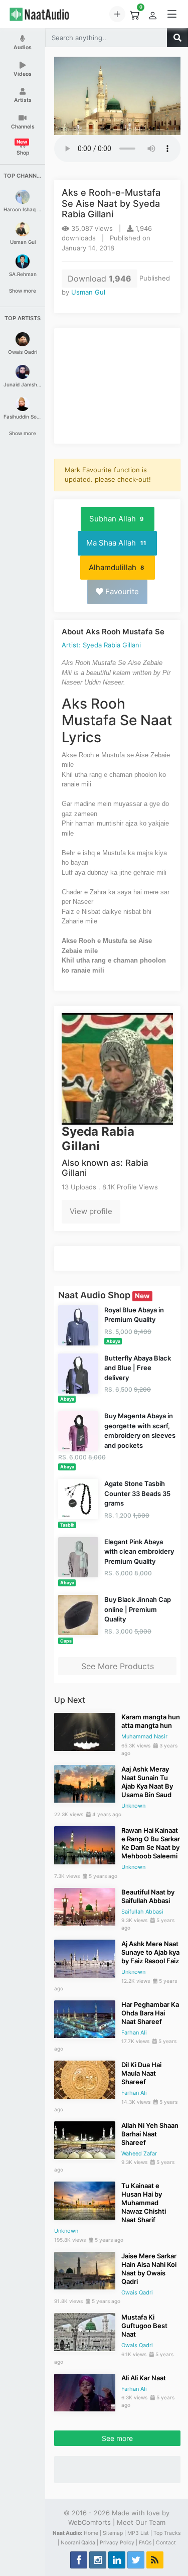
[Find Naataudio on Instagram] (98, 2560)
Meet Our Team (141, 2522)
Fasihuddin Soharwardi (23, 417)
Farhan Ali (134, 2032)
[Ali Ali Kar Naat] (85, 2392)
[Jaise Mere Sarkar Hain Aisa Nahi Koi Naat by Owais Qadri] (85, 2270)
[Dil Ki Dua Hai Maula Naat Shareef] (85, 2079)
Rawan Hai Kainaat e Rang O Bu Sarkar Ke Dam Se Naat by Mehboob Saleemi (151, 1843)
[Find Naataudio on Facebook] (79, 2560)
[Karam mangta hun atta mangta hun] (85, 1731)
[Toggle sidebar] (172, 14)
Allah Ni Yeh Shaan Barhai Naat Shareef (150, 2134)
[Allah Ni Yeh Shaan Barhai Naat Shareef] (85, 2139)
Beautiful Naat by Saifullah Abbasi (148, 1896)
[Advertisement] (117, 386)
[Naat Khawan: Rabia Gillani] (117, 1068)
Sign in (152, 16)
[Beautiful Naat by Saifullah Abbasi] (85, 1906)
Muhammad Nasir (144, 1736)
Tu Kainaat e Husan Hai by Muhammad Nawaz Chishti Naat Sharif (144, 2203)
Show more (23, 291)
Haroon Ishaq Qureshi (23, 209)
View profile (91, 1211)
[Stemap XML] (155, 2560)
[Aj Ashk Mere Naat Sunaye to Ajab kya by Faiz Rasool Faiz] (85, 1958)
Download (100, 279)
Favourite (121, 591)
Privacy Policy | (119, 2543)
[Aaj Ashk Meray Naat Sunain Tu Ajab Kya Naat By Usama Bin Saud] (85, 1783)
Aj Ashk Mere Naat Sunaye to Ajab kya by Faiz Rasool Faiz (150, 1952)
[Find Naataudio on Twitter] (136, 2560)
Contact (166, 2543)
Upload (117, 14)
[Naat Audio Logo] (49, 14)
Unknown (133, 1806)
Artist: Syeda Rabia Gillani (101, 645)
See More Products (118, 1666)
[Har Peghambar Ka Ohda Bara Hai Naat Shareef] (85, 2018)
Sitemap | (114, 2533)
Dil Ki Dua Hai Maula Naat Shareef (141, 2073)
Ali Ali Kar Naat (144, 2378)
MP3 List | (140, 2533)
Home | (92, 2533)
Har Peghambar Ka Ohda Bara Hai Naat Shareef (150, 2013)
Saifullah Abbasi (142, 1912)
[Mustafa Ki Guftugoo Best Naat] (85, 2331)
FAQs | (147, 2543)
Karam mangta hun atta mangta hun (151, 1721)
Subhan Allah (117, 519)
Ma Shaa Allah (116, 543)
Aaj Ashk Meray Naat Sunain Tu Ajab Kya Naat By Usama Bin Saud (147, 1782)
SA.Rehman (23, 274)
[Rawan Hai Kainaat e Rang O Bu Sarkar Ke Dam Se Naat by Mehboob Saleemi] (85, 1844)
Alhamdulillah (117, 567)
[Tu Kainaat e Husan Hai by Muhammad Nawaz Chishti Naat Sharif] (85, 2200)
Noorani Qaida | (79, 2543)
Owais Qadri (23, 352)
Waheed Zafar (139, 2153)
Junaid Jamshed (23, 384)
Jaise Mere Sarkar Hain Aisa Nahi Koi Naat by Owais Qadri (149, 2269)
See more (117, 2438)
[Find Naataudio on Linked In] (117, 2560)
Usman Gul (23, 242)
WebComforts (89, 2522)
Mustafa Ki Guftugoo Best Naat (144, 2326)
